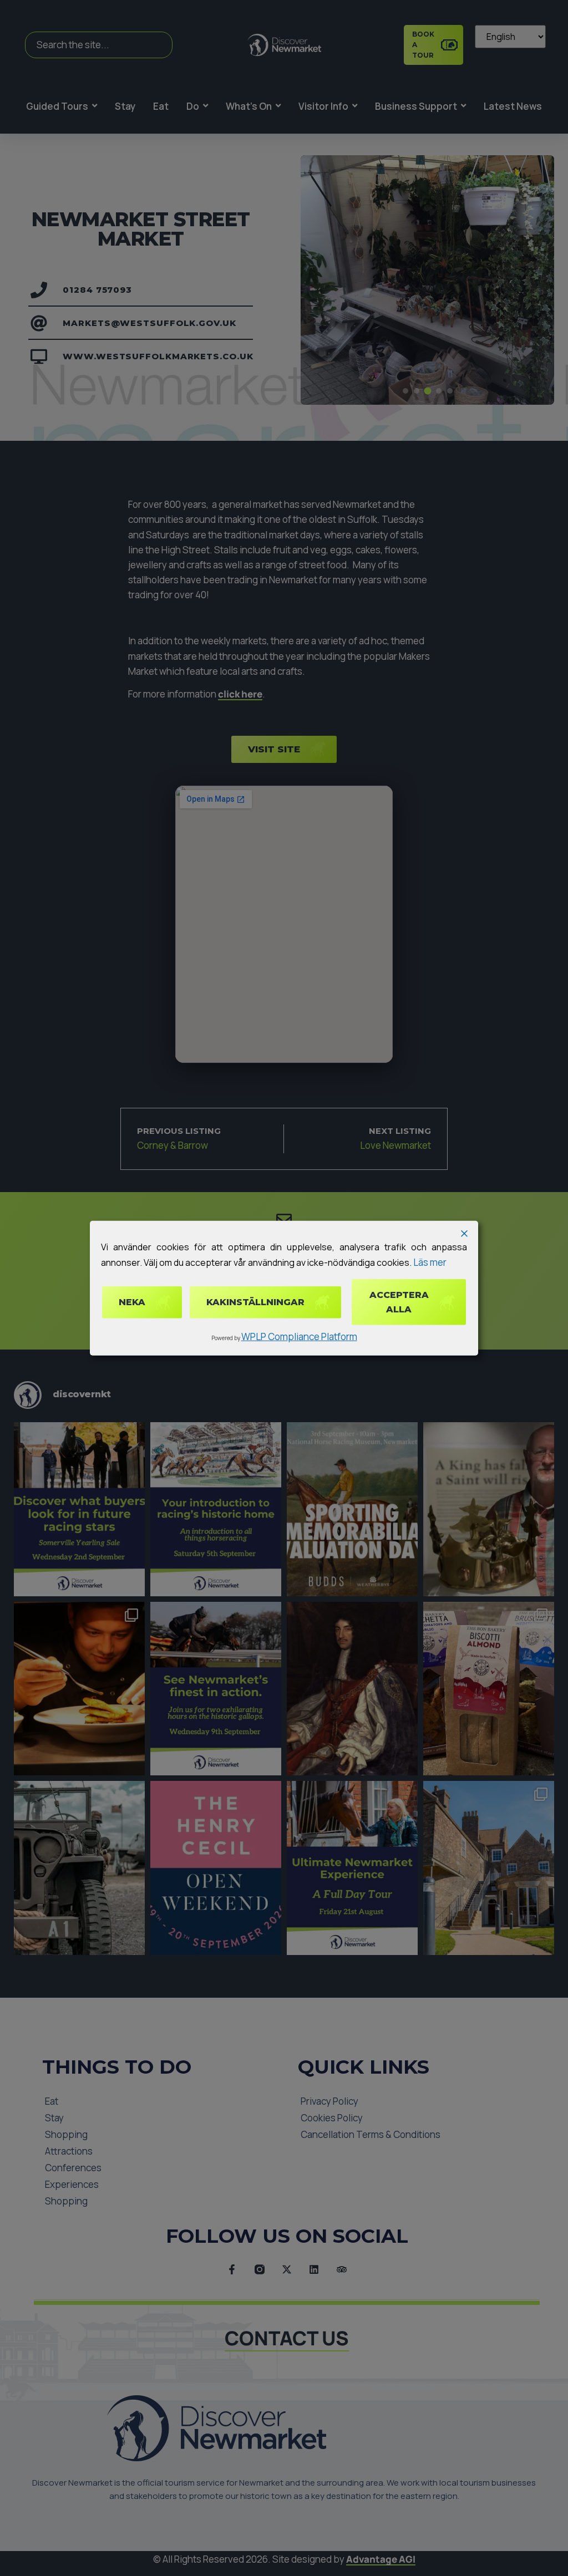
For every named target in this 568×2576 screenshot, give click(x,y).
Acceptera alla (399, 1302)
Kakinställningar (255, 1302)
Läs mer (430, 1262)
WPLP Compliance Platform (299, 1337)
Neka (132, 1302)
